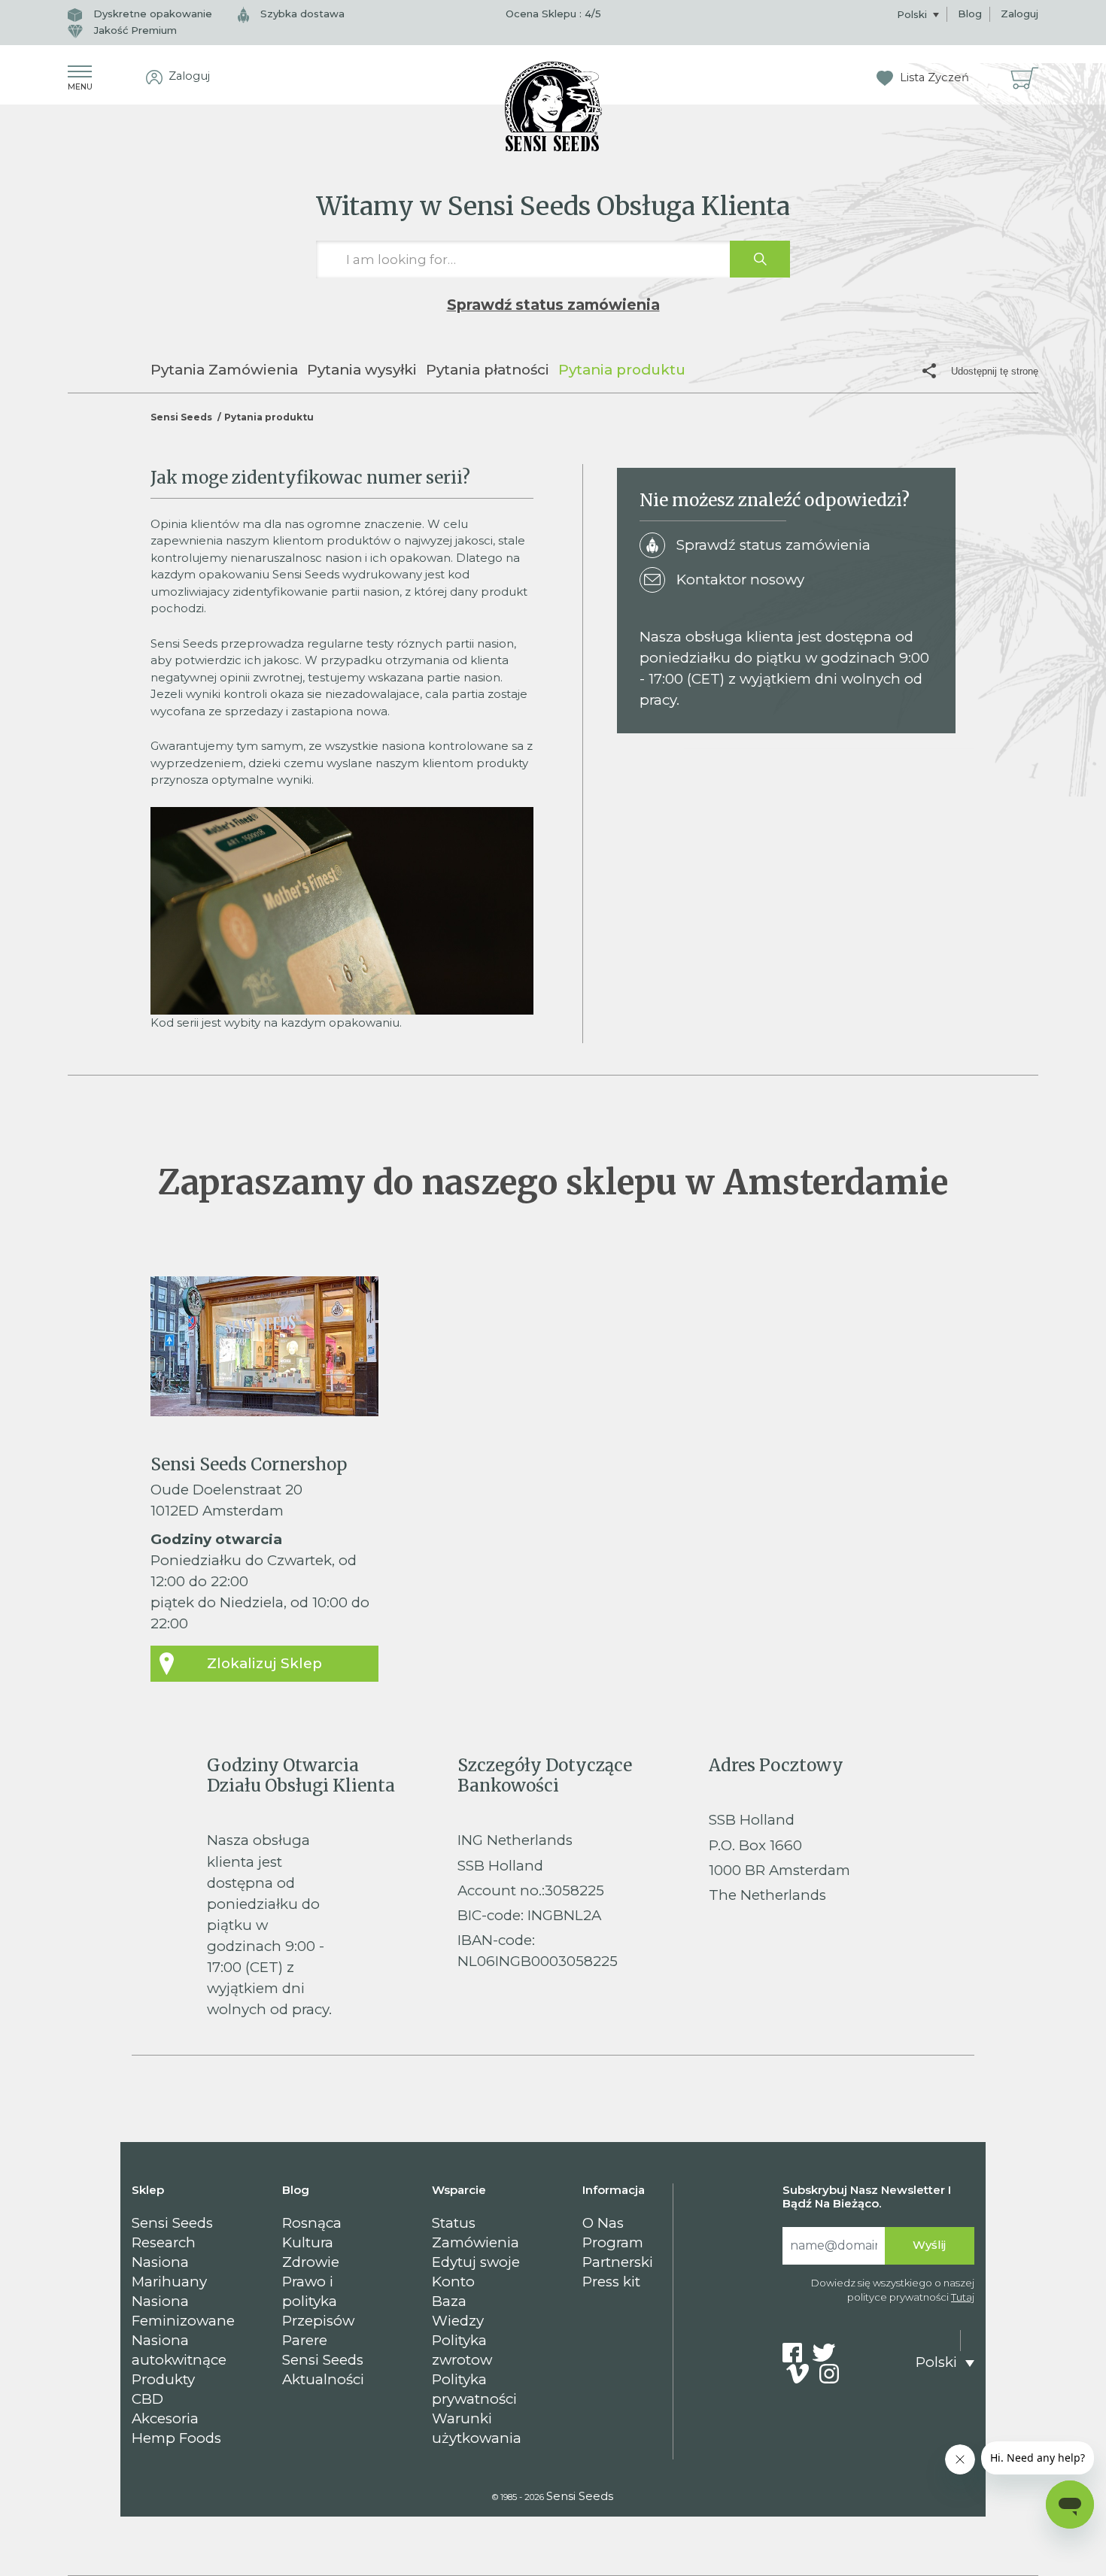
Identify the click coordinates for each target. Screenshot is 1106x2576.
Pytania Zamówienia (224, 370)
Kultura (308, 2242)
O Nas (603, 2223)
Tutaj (963, 2297)
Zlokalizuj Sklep (264, 1663)
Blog (970, 14)
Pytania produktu (622, 370)
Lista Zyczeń (933, 77)
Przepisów (318, 2321)
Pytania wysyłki (362, 370)
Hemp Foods (176, 2438)
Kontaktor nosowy (740, 580)
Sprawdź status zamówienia (553, 305)
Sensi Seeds (181, 417)
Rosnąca (312, 2223)
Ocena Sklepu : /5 (553, 14)
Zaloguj (1019, 14)
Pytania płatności (488, 370)
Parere (305, 2340)
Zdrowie (311, 2262)
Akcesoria (165, 2418)
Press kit (611, 2282)
